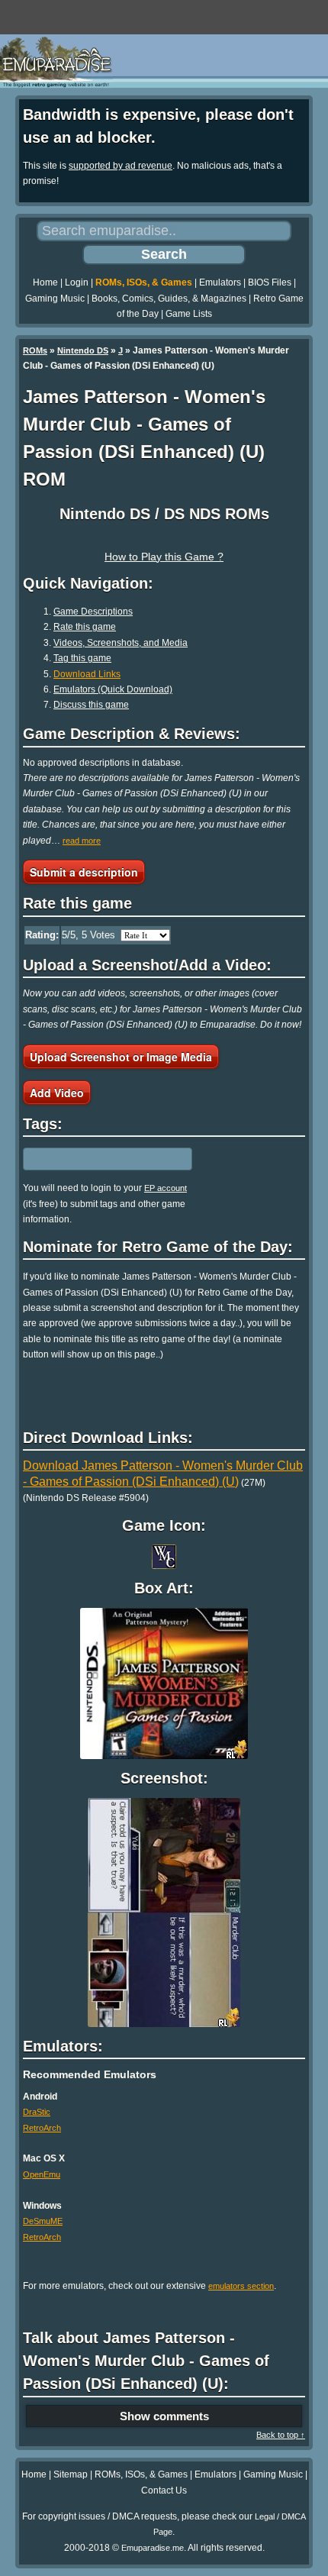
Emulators (220, 282)
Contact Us (164, 2490)
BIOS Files (270, 282)
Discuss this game (91, 705)
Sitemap (71, 2474)
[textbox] (89, 1159)
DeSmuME (43, 2221)
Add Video (57, 1093)
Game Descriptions (93, 612)
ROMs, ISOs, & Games (144, 282)
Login (77, 282)
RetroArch (42, 2128)
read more (82, 841)
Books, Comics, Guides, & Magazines (169, 299)
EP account (166, 1188)
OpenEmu (42, 2174)
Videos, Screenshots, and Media (121, 643)
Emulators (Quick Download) (113, 689)
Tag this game (82, 658)
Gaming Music (55, 299)
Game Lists (189, 314)
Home (45, 282)
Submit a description (84, 872)
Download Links (87, 674)
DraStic (37, 2112)
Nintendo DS (83, 350)
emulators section (241, 2286)
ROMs (35, 350)
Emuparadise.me (153, 2548)
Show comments (164, 2416)
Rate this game (85, 627)
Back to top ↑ (281, 2435)
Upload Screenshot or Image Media (121, 1057)
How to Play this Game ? (164, 557)
